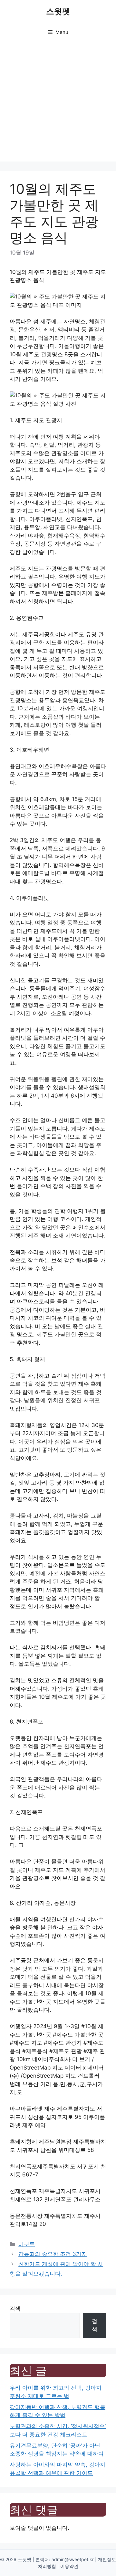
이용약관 (69, 2566)
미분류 (27, 2244)
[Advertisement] (58, 103)
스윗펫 (58, 11)
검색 (15, 2309)
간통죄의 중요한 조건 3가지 (53, 2254)
